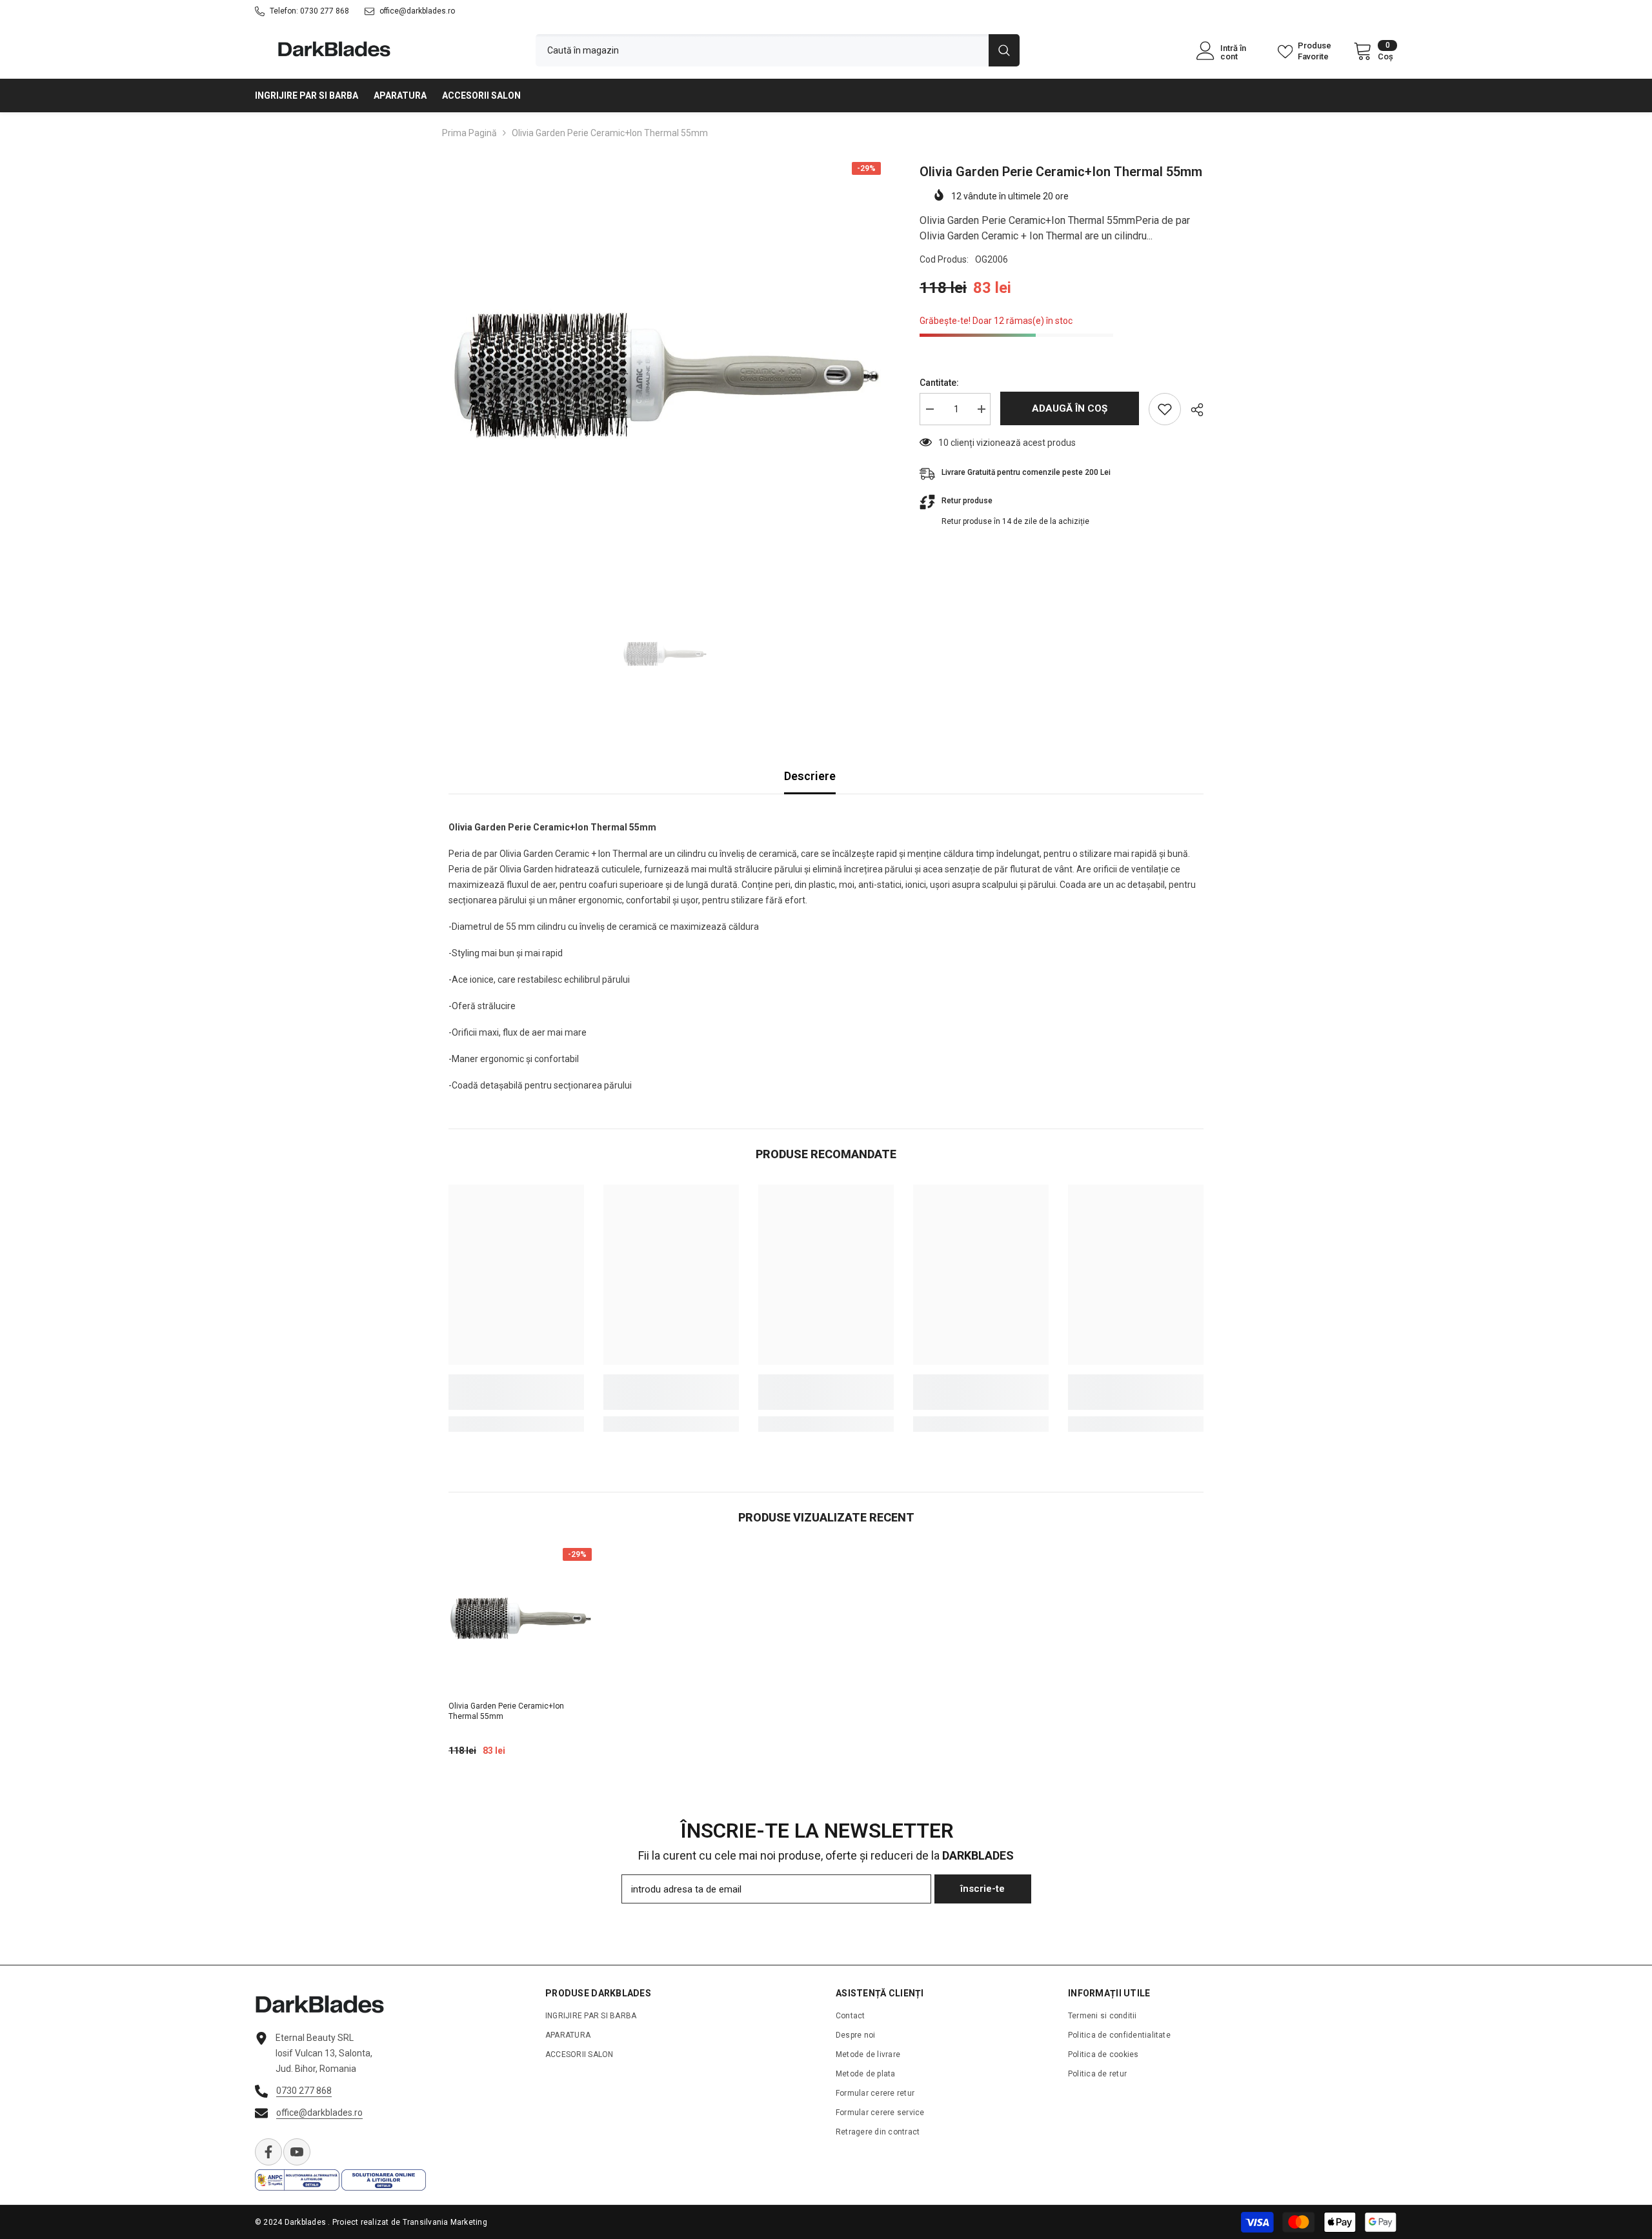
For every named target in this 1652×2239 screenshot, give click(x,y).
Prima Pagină (469, 133)
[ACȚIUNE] (1192, 410)
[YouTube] (297, 2152)
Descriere (810, 776)
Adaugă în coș (1068, 408)
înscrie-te (982, 1889)
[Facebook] (268, 2152)
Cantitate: (939, 383)
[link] (516, 1392)
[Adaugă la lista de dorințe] (1165, 409)
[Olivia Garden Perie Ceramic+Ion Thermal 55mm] (520, 1620)
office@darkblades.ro (417, 11)
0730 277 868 (325, 11)
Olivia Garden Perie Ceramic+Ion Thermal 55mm (506, 1711)
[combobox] (762, 50)
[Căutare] (778, 50)
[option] (665, 378)
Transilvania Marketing (445, 2222)
